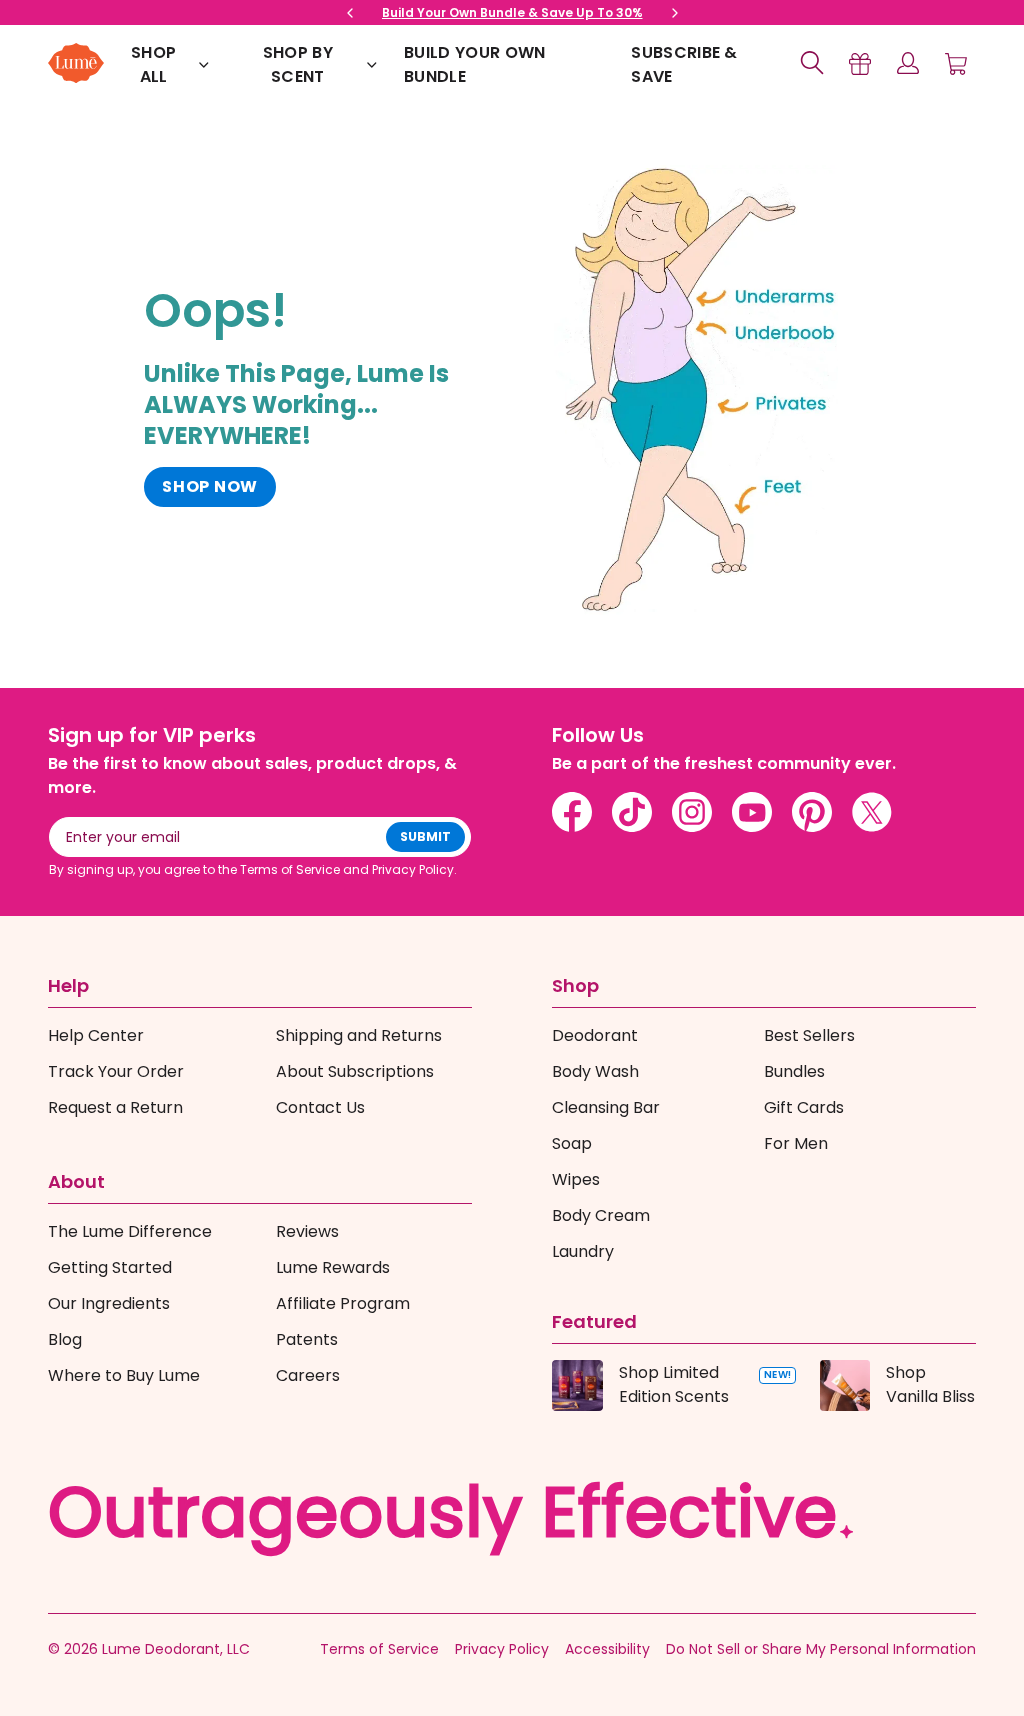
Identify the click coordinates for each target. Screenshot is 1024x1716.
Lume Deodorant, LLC (176, 1649)
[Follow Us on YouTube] (752, 812)
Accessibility (607, 1649)
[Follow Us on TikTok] (632, 812)
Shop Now (210, 486)
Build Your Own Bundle (474, 64)
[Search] (812, 63)
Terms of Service (379, 1649)
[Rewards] (860, 63)
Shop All (153, 64)
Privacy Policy (502, 1649)
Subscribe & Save (684, 64)
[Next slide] (675, 13)
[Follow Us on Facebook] (572, 812)
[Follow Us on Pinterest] (812, 812)
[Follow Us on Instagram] (692, 812)
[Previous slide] (350, 13)
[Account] (908, 63)
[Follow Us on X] (872, 812)
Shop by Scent (298, 64)
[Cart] (956, 63)
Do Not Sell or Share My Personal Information (821, 1649)
